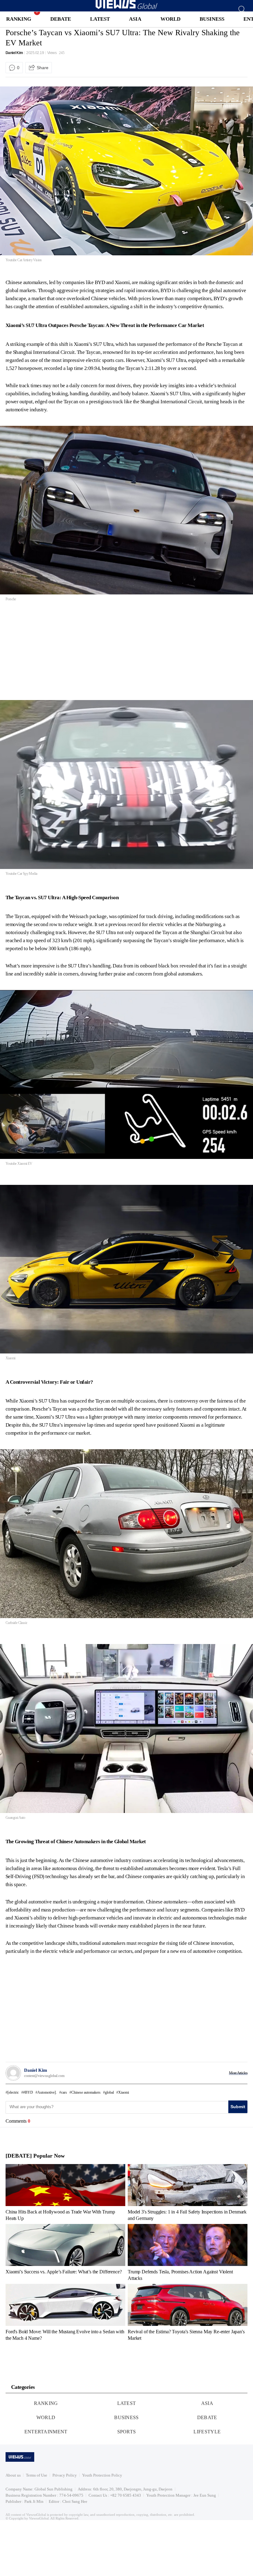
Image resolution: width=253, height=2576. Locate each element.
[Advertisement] (57, 652)
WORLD (170, 19)
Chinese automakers (86, 2092)
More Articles (238, 2073)
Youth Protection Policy (102, 2475)
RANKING (19, 19)
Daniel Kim (14, 53)
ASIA (135, 19)
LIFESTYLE (207, 2432)
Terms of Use (37, 2475)
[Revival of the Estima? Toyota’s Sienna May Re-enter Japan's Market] (188, 2312)
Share (43, 68)
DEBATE (61, 19)
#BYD (28, 2092)
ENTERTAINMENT (46, 2432)
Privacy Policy (65, 2475)
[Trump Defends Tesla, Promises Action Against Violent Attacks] (188, 2252)
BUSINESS (212, 19)
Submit (238, 2107)
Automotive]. (47, 2092)
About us (13, 2475)
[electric (13, 2092)
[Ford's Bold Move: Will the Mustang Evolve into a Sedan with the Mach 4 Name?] (65, 2312)
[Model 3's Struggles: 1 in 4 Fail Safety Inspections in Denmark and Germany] (188, 2192)
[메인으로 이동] (126, 8)
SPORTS (127, 2432)
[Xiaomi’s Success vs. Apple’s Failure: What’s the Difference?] (65, 2252)
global (109, 2092)
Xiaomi (124, 2092)
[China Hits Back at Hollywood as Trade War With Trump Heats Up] (65, 2192)
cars (64, 2092)
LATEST (100, 19)
